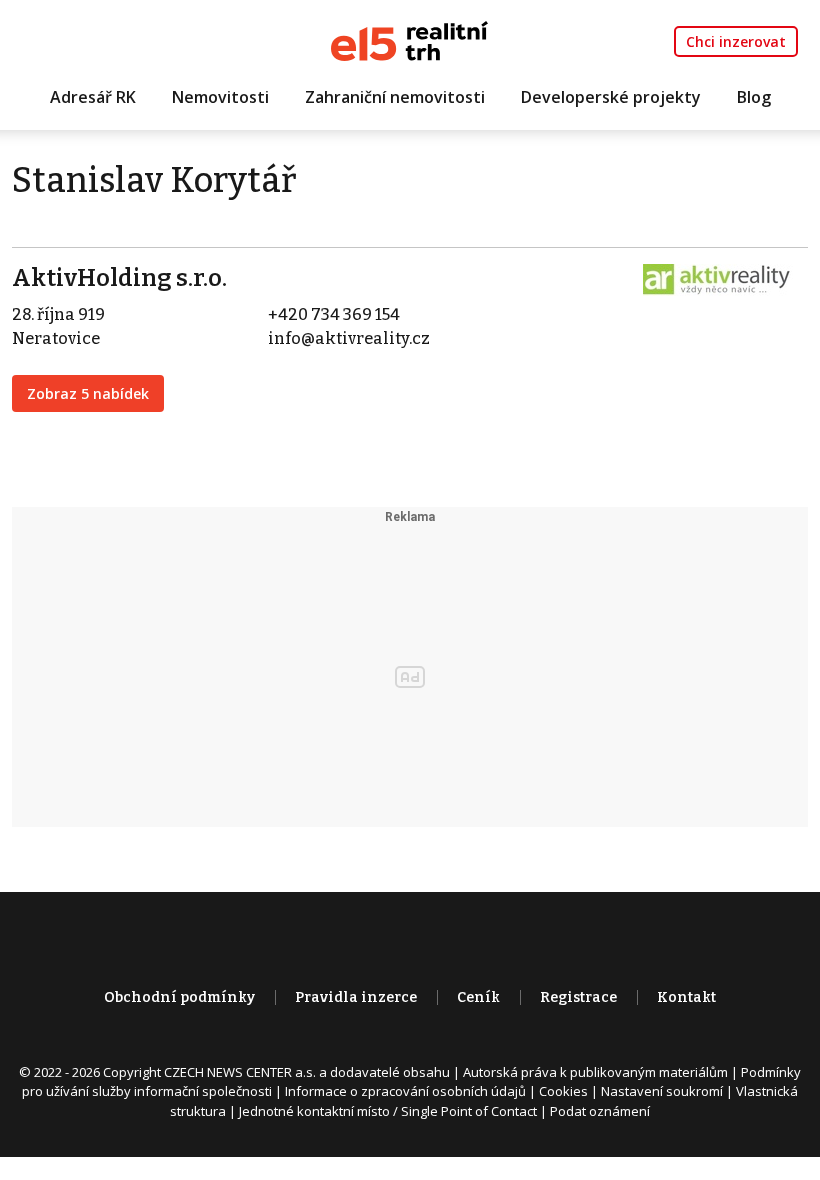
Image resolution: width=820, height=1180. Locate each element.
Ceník (478, 997)
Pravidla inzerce (356, 997)
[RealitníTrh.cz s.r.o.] (409, 39)
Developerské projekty (611, 97)
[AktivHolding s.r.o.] (718, 278)
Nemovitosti (220, 97)
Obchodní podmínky (179, 997)
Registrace (578, 997)
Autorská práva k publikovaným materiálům (595, 1072)
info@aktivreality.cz (349, 338)
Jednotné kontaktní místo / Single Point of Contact (388, 1111)
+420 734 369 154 (334, 314)
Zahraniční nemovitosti (395, 97)
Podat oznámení (600, 1111)
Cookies (563, 1091)
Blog (754, 97)
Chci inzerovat (736, 41)
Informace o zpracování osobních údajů (405, 1091)
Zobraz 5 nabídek (88, 393)
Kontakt (686, 997)
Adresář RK (93, 97)
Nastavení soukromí (662, 1091)
